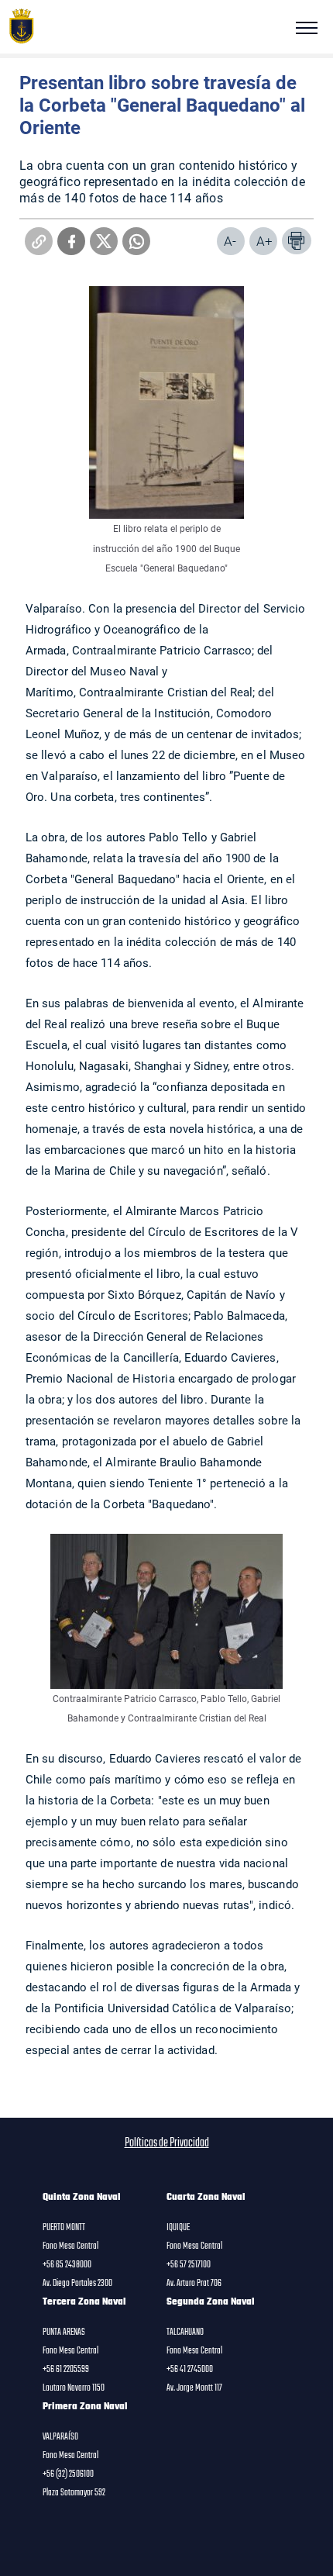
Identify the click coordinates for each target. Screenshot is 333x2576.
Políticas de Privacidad (167, 2143)
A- (230, 241)
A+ (264, 241)
